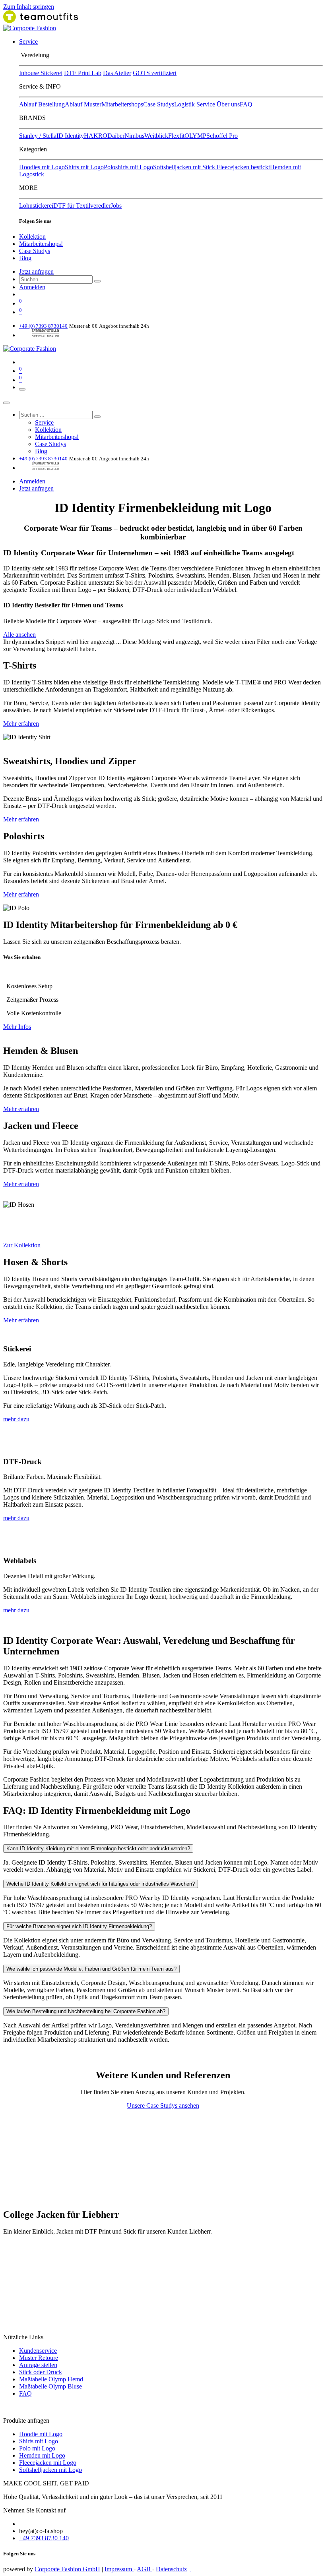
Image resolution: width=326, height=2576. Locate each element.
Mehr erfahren (21, 724)
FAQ (246, 104)
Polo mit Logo (37, 2448)
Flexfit (176, 136)
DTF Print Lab (83, 73)
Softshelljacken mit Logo (50, 2470)
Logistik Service (195, 104)
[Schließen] (6, 403)
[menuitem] (28, 42)
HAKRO (96, 136)
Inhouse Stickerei (41, 73)
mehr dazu (16, 1419)
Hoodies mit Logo (42, 167)
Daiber (116, 136)
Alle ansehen (19, 635)
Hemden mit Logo (42, 2455)
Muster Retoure (39, 2358)
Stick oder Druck (41, 2372)
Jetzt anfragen (36, 272)
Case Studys (159, 104)
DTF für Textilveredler (82, 206)
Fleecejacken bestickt (243, 167)
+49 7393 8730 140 (44, 2538)
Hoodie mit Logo (41, 2434)
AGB (145, 2569)
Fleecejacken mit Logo (48, 2463)
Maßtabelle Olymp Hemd (51, 2379)
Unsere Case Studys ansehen (163, 2105)
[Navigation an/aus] (22, 389)
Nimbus (134, 136)
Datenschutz (171, 2569)
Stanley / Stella (38, 136)
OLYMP (195, 136)
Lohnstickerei (36, 206)
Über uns (228, 104)
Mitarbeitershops (122, 104)
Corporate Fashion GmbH (67, 2569)
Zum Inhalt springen (29, 7)
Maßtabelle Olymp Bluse (50, 2386)
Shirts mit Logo (84, 167)
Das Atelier (117, 73)
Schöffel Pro (222, 136)
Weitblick (156, 136)
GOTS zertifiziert (155, 73)
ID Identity (70, 136)
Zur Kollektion (22, 1245)
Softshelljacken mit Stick (185, 167)
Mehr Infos (17, 1027)
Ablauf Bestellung (42, 104)
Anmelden (32, 287)
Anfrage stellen (38, 2365)
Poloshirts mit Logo (128, 167)
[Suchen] (97, 281)
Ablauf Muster (83, 104)
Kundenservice (38, 2351)
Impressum (119, 2569)
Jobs (116, 206)
